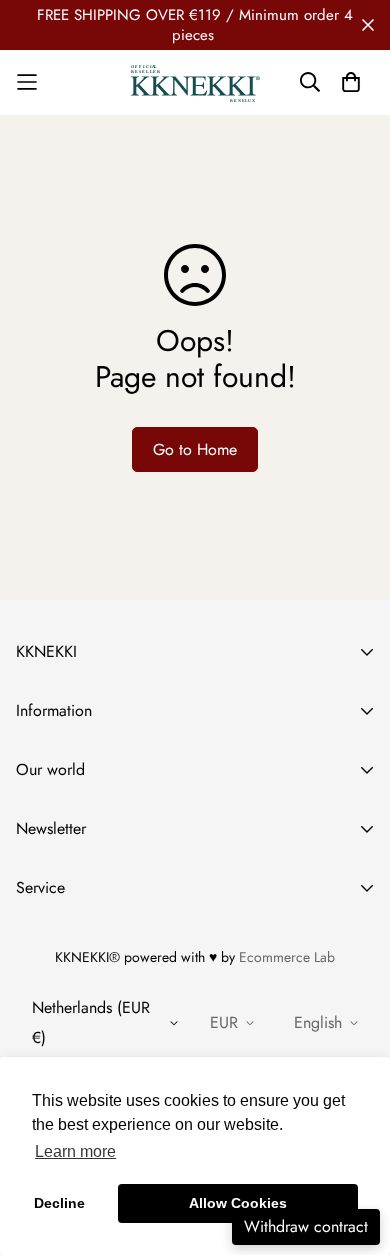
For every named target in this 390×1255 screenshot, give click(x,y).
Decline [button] (59, 1203)
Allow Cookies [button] (238, 1203)
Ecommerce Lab (287, 957)
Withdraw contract (306, 1226)
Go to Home (195, 449)
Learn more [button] (75, 1151)
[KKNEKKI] (195, 82)
